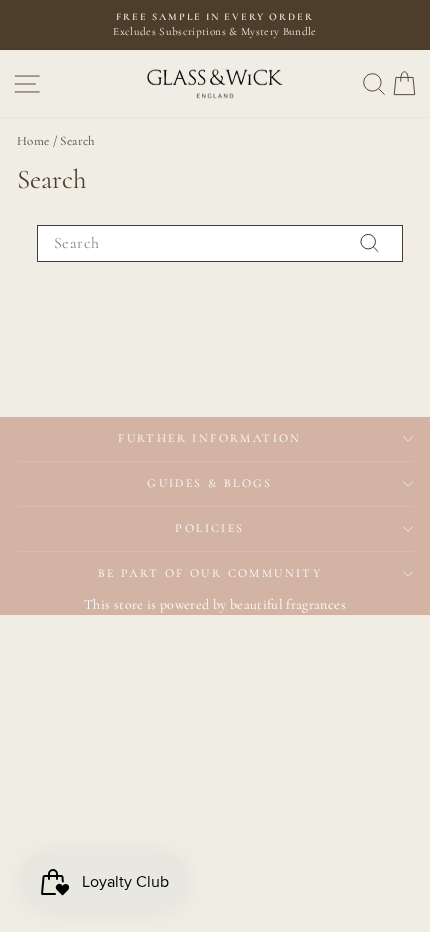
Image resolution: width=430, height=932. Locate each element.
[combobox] (220, 243)
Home (33, 141)
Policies (209, 528)
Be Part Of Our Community (210, 573)
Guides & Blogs (210, 483)
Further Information (210, 438)
